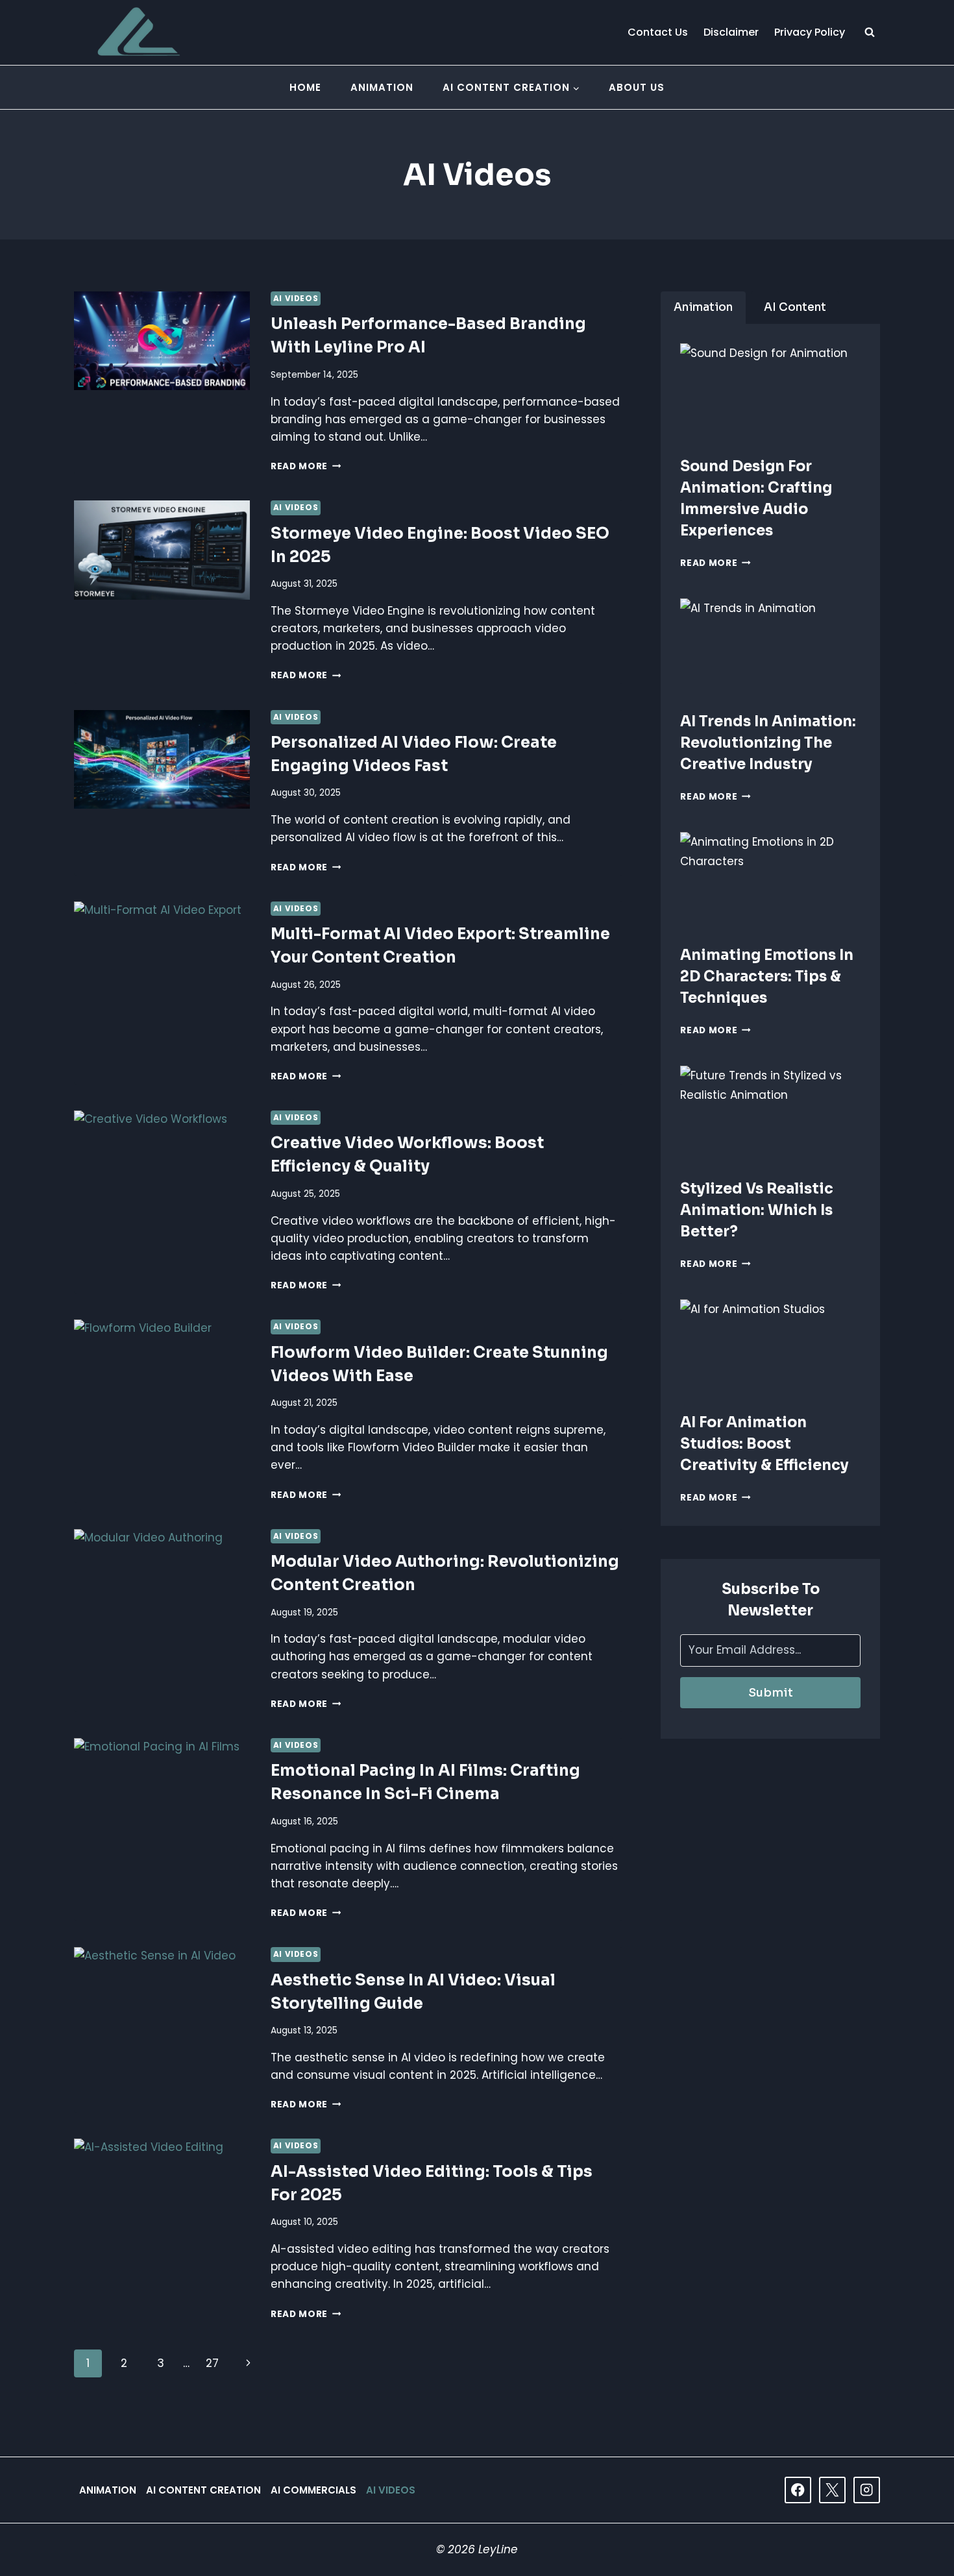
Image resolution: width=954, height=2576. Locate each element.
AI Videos (296, 299)
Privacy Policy (810, 32)
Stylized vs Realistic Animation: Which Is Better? (757, 1210)
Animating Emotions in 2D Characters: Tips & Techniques (767, 976)
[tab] (703, 308)
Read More (306, 466)
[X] (832, 2490)
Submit (771, 1693)
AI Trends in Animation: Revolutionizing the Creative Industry (768, 743)
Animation (382, 87)
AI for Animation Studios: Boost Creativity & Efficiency (764, 1444)
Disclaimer (731, 32)
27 (212, 2363)
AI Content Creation (203, 2490)
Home (305, 87)
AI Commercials (313, 2490)
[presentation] (770, 394)
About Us (637, 87)
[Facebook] (798, 2490)
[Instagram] (867, 2490)
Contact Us (658, 32)
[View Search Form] (870, 32)
